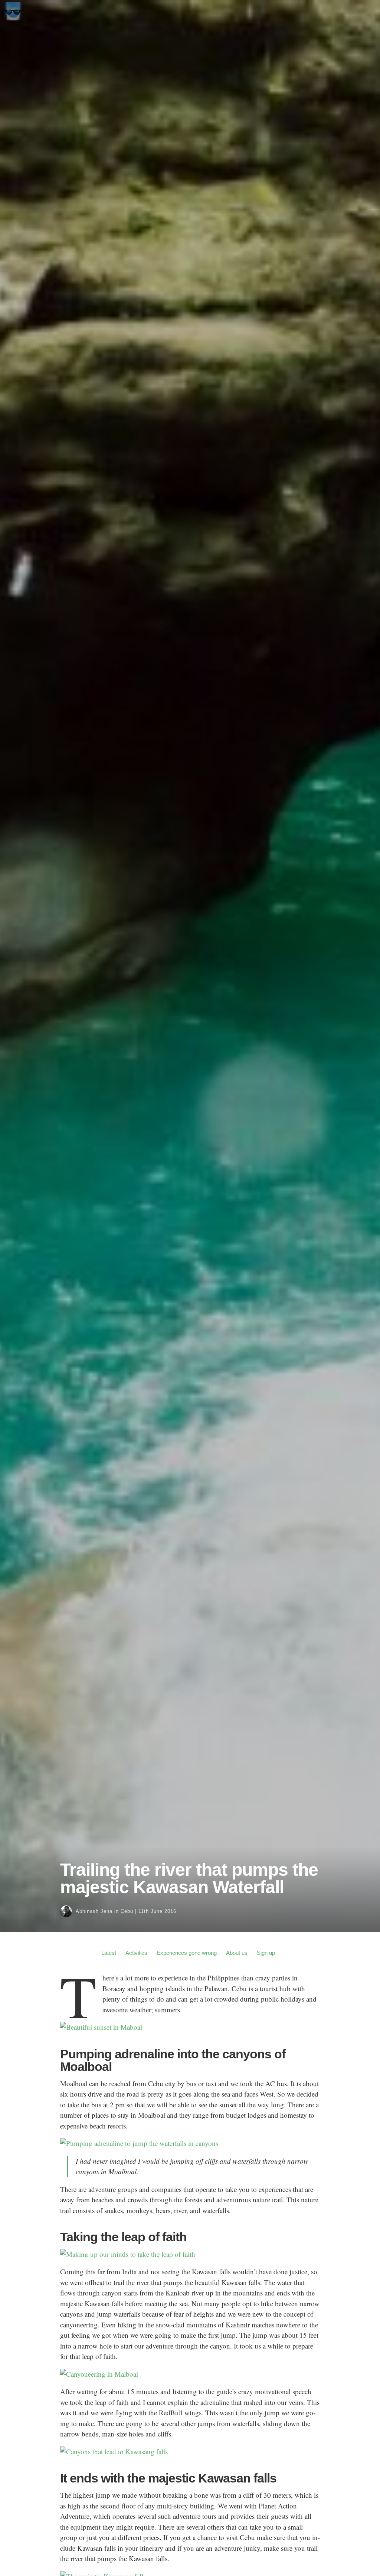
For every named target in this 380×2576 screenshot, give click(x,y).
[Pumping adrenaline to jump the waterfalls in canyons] (139, 2143)
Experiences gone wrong (187, 1953)
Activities (136, 1953)
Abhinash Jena (94, 1911)
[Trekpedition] (13, 18)
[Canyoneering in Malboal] (99, 2374)
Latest (109, 1953)
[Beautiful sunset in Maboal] (101, 2027)
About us (237, 1953)
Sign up (266, 1953)
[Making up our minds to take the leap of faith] (128, 2254)
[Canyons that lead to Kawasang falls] (114, 2452)
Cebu (127, 1911)
